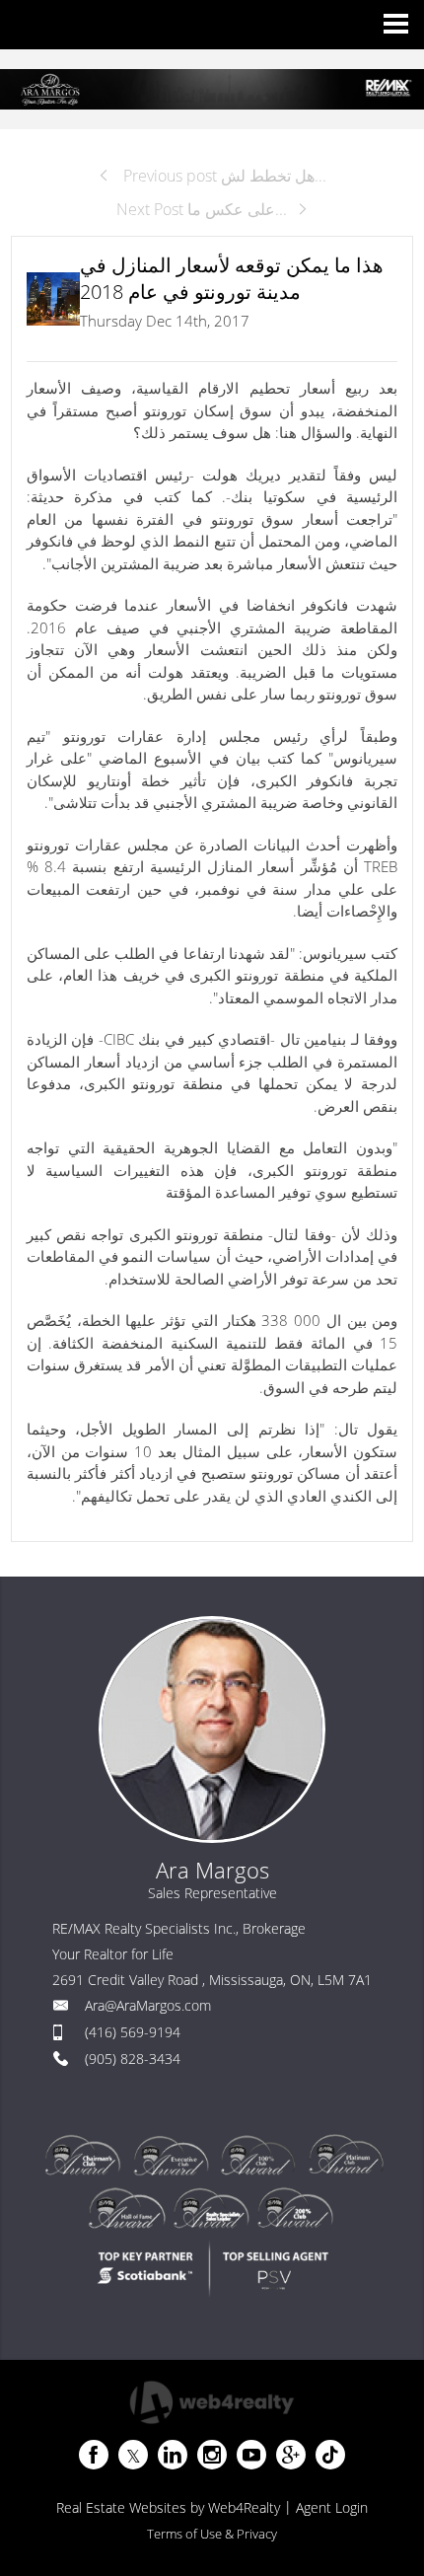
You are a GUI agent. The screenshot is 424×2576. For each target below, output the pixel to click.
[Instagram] (212, 2455)
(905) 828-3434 (133, 2059)
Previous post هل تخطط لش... (223, 176)
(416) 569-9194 (133, 2032)
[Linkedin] (173, 2455)
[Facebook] (94, 2455)
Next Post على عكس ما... (202, 209)
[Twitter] (133, 2455)
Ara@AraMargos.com (148, 2005)
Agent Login (332, 2507)
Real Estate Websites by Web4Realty (168, 2507)
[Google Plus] (291, 2455)
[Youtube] (251, 2455)
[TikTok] (330, 2455)
